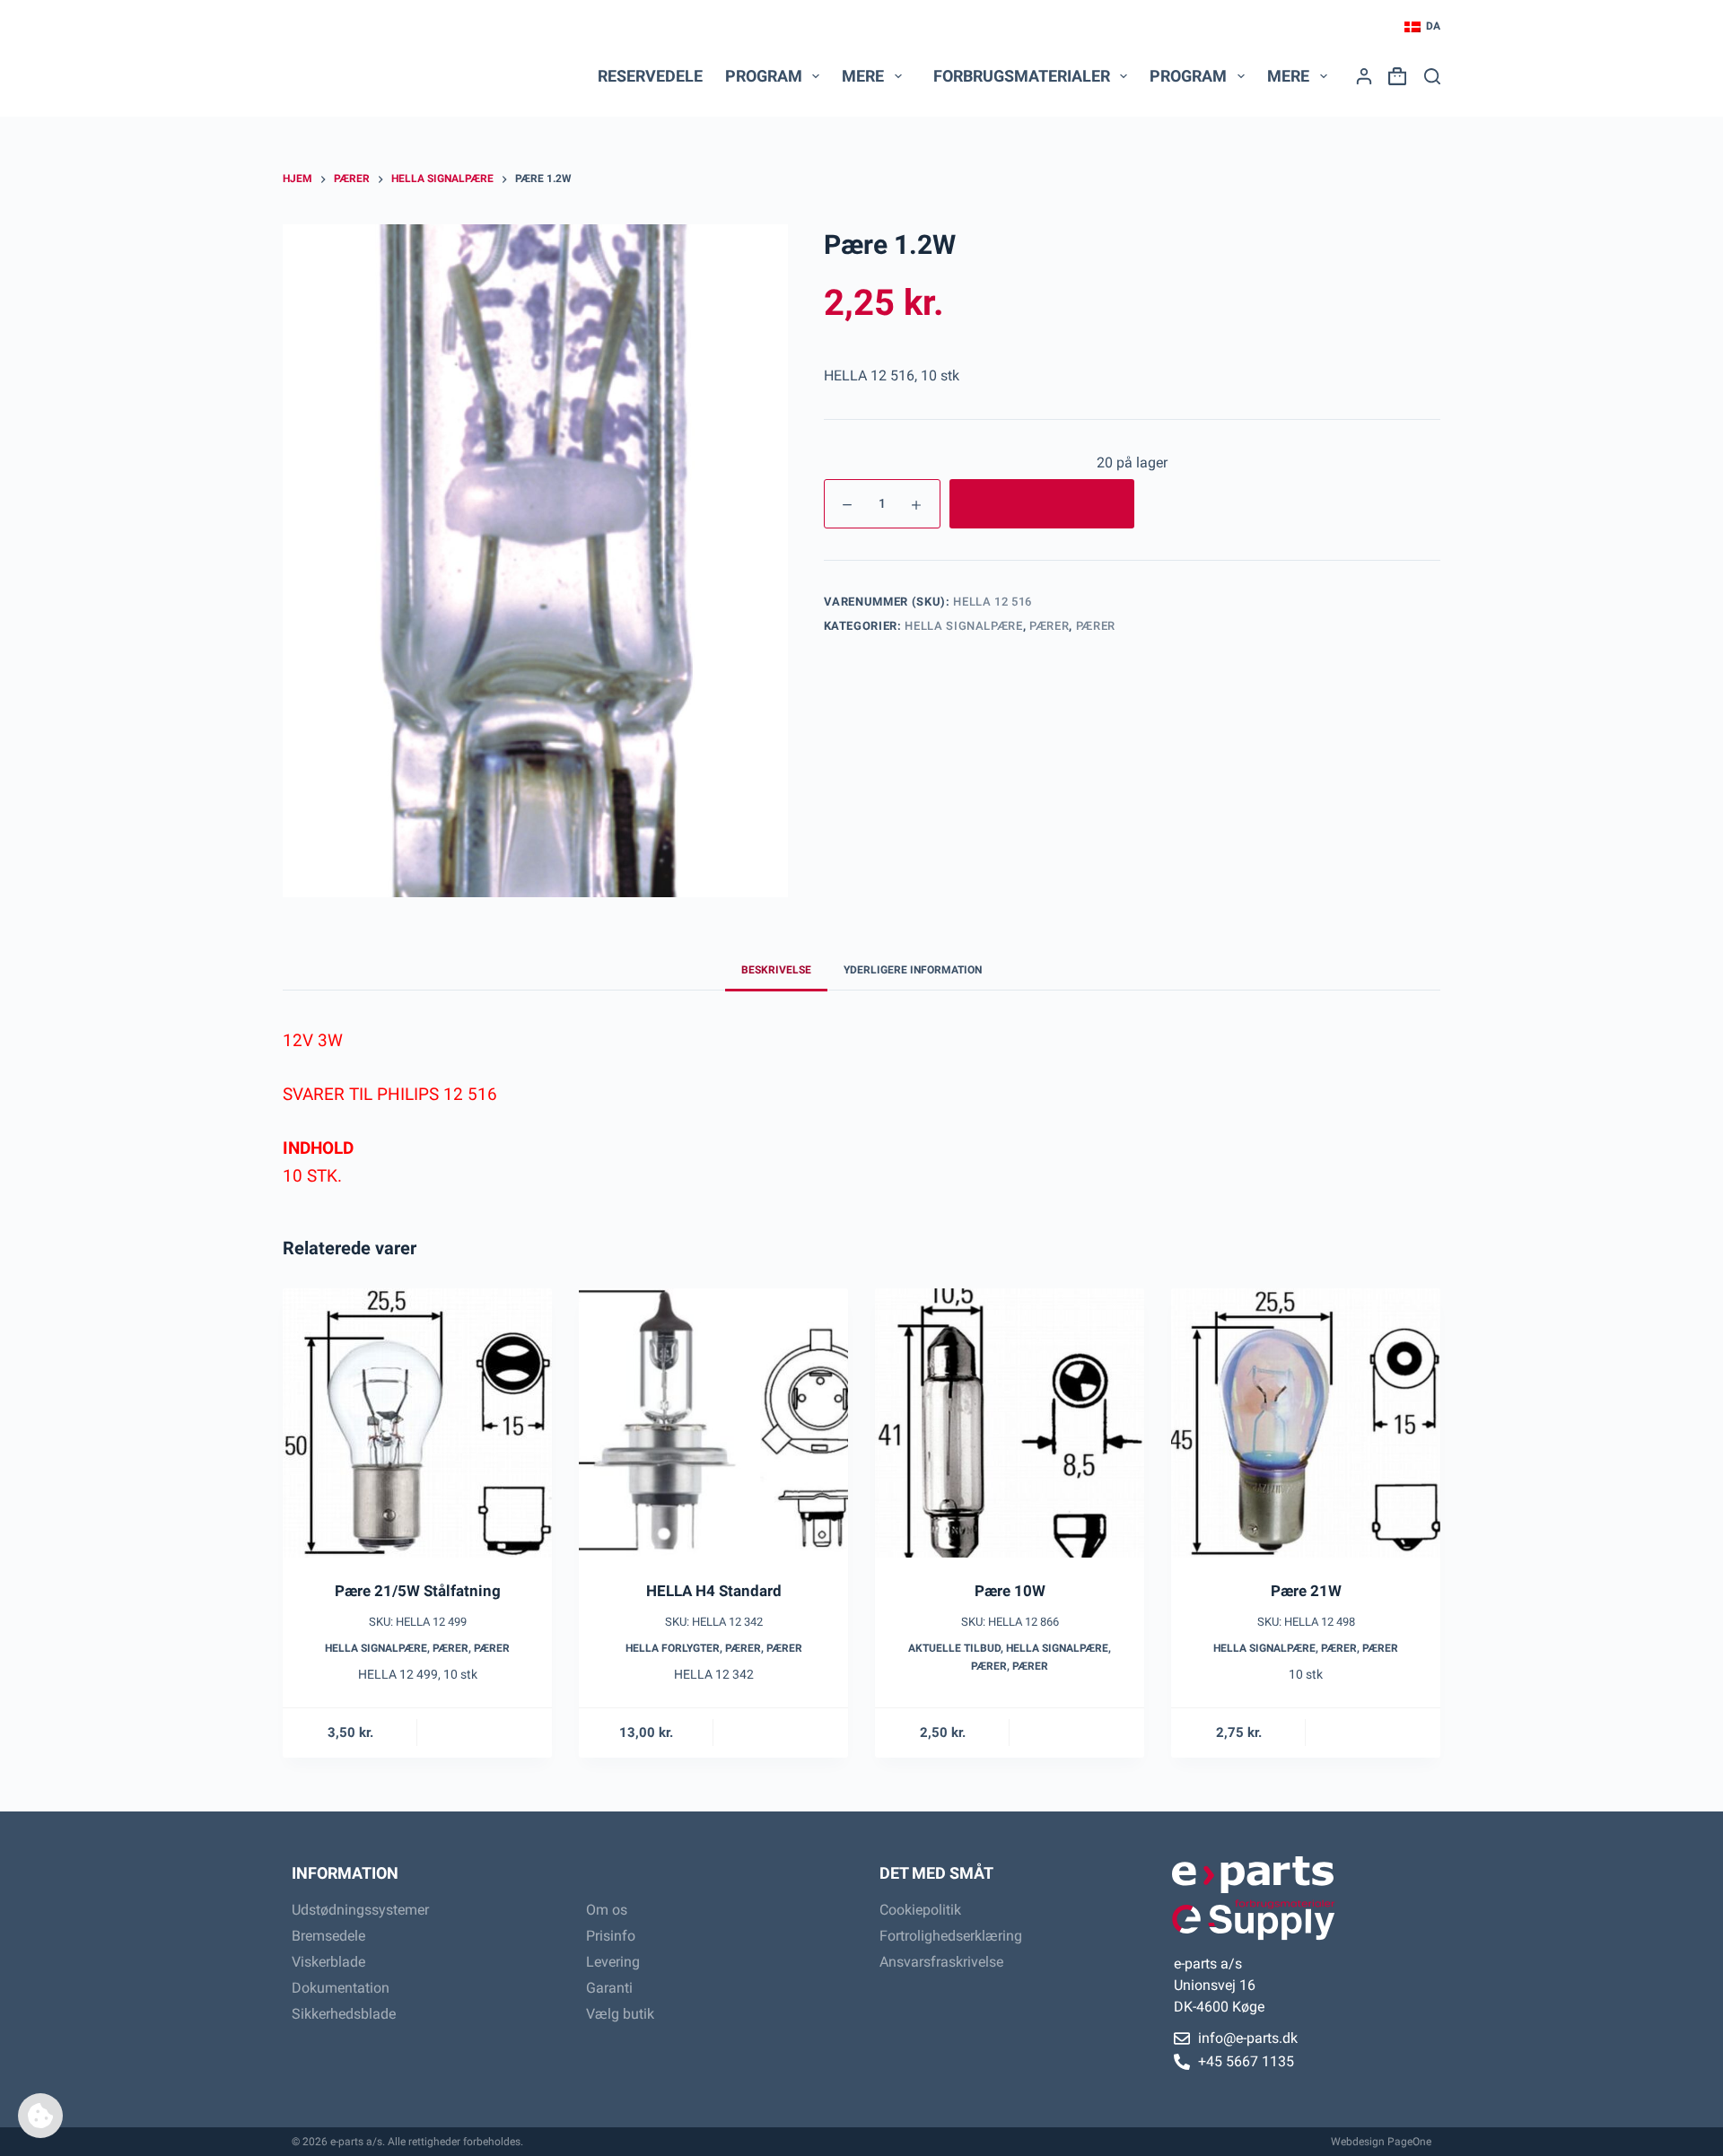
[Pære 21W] (1306, 1423)
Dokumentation (341, 1988)
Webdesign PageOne (1381, 2142)
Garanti (609, 1988)
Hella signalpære (963, 626)
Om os (607, 1910)
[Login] (1364, 76)
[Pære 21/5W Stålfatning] (417, 1423)
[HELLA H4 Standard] (713, 1423)
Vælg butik (620, 2014)
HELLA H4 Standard (714, 1591)
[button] (1422, 27)
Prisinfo (611, 1936)
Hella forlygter (673, 1648)
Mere (863, 76)
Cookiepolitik (920, 1910)
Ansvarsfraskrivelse (941, 1962)
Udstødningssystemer (360, 1910)
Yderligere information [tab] (913, 970)
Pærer (1049, 626)
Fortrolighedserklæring (951, 1936)
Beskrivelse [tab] (776, 970)
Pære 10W (1010, 1591)
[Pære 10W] (1010, 1423)
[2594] (1042, 504)
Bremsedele (328, 1936)
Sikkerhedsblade (344, 2014)
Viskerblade (328, 1962)
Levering (613, 1962)
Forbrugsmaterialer (1022, 76)
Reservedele (650, 76)
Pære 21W (1306, 1591)
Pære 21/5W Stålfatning (418, 1591)
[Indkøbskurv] (1394, 76)
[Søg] (1432, 76)
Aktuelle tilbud (954, 1648)
